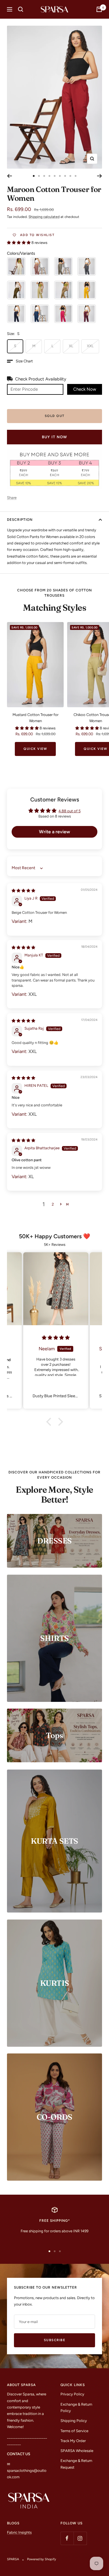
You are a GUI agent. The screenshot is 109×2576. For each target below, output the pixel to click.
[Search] (21, 9)
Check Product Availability (41, 379)
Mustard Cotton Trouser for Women (35, 718)
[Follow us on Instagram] (80, 2538)
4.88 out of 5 (69, 811)
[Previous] (9, 176)
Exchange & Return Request (76, 2464)
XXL (90, 346)
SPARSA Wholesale (77, 2451)
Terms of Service (74, 2431)
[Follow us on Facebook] (67, 2538)
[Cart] (99, 9)
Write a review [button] (54, 832)
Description (20, 520)
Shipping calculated (44, 217)
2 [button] (53, 1204)
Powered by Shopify (42, 2559)
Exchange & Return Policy (76, 2408)
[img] (23, 891)
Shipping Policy (74, 2421)
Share (12, 498)
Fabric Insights (19, 2532)
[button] (19, 243)
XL (71, 346)
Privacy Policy (72, 2394)
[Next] (100, 176)
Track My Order (73, 2441)
